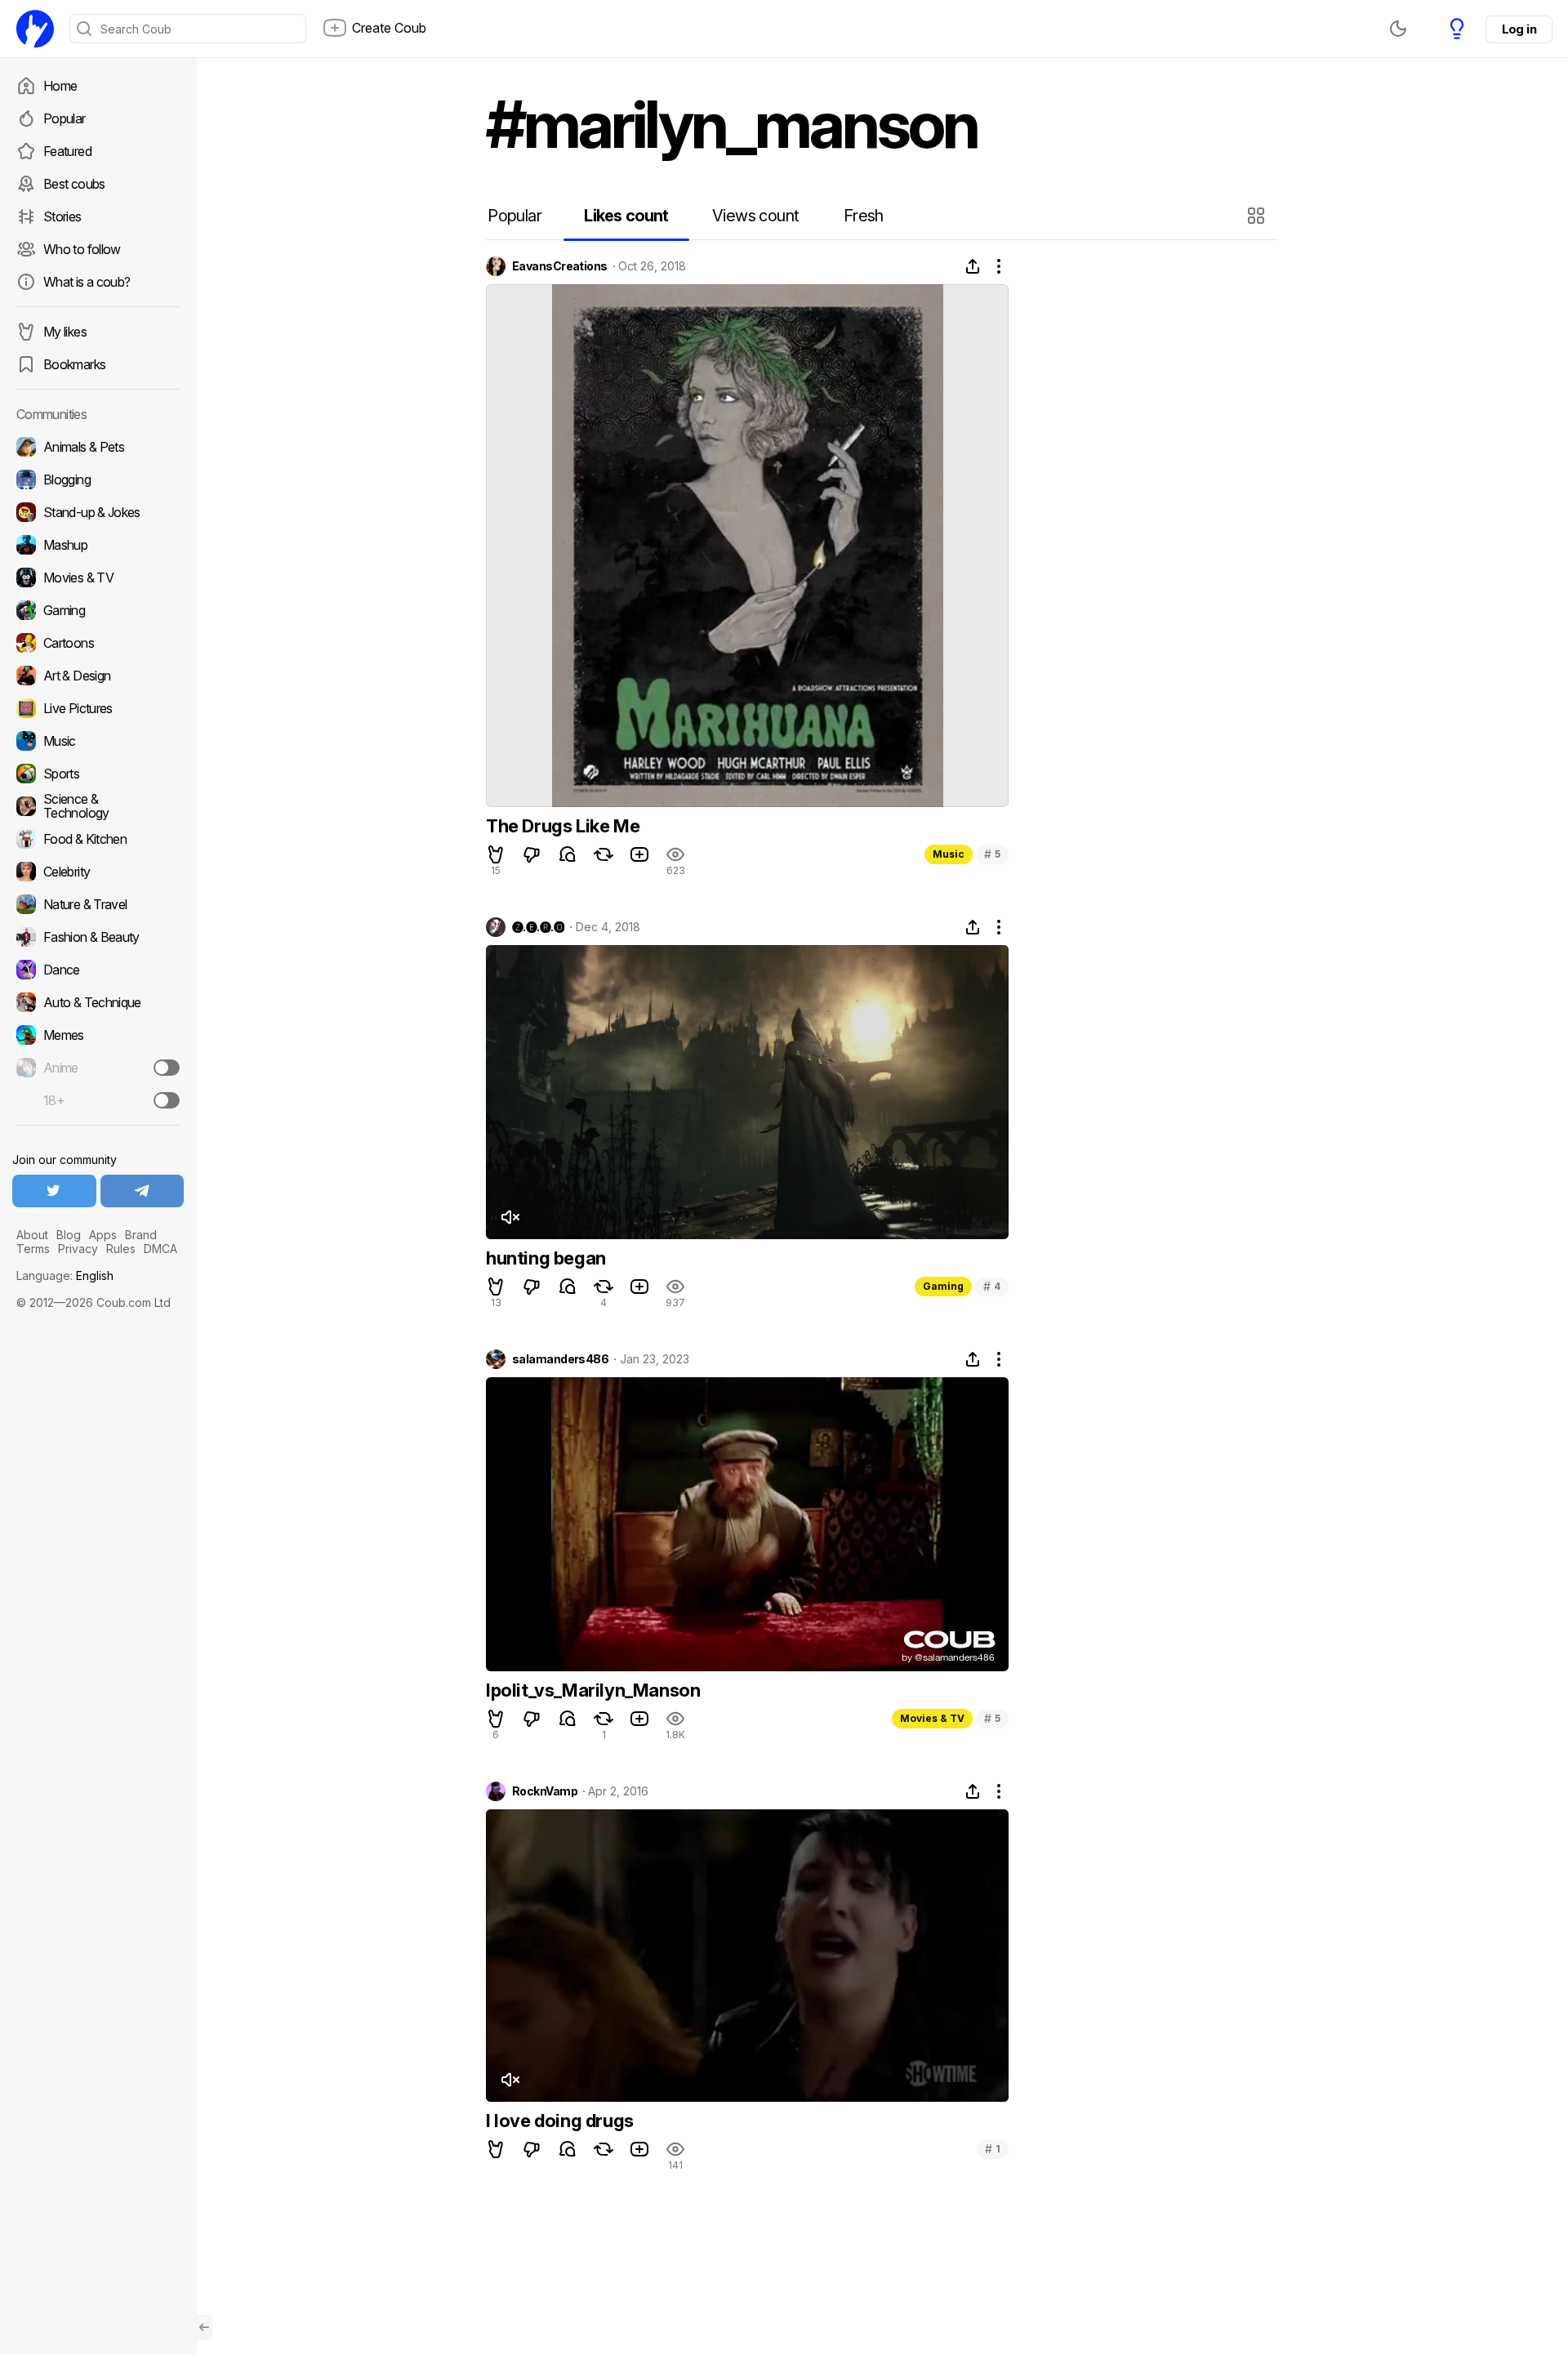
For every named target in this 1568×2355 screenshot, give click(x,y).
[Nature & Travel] (98, 904)
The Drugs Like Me (563, 826)
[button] (1258, 216)
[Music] (98, 741)
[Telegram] (143, 1191)
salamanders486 (560, 1359)
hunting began (546, 1258)
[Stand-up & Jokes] (98, 512)
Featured (67, 151)
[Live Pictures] (98, 708)
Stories (62, 216)
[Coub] (35, 29)
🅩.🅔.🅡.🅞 (538, 927)
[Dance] (98, 970)
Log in (1519, 29)
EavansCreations (560, 266)
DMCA (160, 1249)
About (32, 1235)
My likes (65, 332)
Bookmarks (74, 364)
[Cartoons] (98, 643)
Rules (121, 1249)
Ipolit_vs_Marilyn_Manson (593, 1690)
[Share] (973, 266)
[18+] (167, 1100)
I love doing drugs (560, 2121)
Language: (65, 1276)
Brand (141, 1235)
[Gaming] (98, 610)
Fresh (864, 216)
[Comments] (568, 854)
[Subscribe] (167, 1068)
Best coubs (74, 184)
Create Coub (389, 28)
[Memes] (98, 1035)
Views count (755, 216)
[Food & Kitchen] (98, 839)
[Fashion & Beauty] (98, 937)
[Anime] (98, 1068)
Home (60, 86)
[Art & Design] (98, 676)
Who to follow (82, 249)
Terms (33, 1249)
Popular (65, 118)
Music (949, 854)
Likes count (626, 216)
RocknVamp (545, 1791)
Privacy (78, 1249)
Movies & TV (932, 1718)
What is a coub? (87, 282)
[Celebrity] (98, 872)
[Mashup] (98, 545)
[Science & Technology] (98, 806)
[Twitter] (54, 1191)
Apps (103, 1235)
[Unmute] (510, 1217)
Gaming (943, 1286)
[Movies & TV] (98, 578)
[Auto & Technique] (98, 1002)
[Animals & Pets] (98, 447)
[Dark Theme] (1398, 29)
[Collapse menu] (204, 2327)
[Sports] (98, 774)
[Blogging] (98, 479)
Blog (69, 1235)
